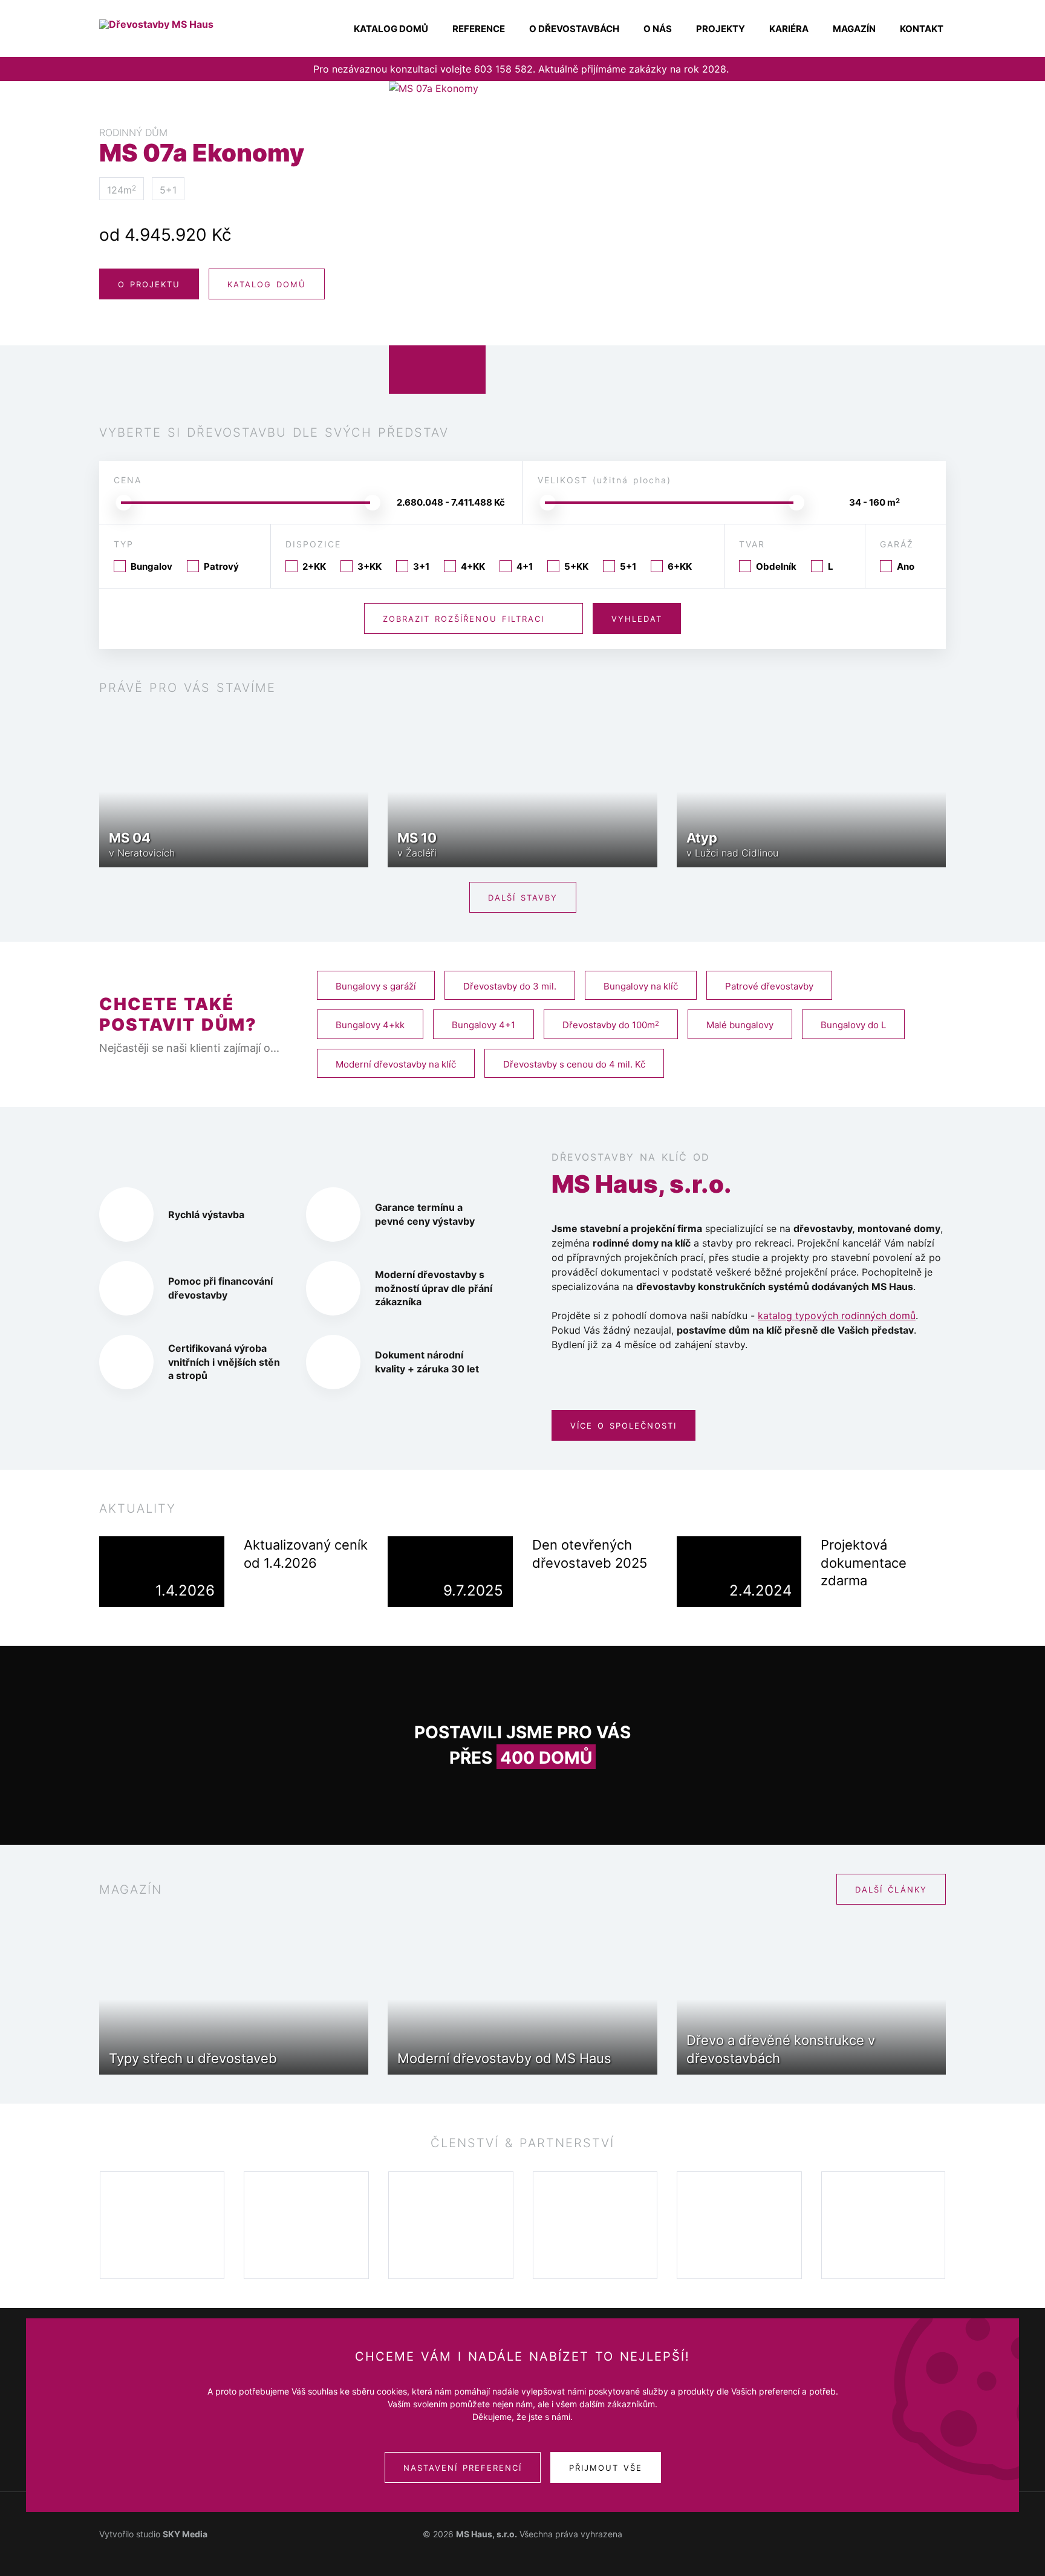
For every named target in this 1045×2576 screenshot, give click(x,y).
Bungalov (151, 566)
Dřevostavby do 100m (611, 1025)
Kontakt (922, 29)
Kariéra (789, 29)
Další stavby (523, 898)
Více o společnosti (623, 1426)
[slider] (123, 503)
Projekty (721, 29)
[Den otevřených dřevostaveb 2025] (450, 1571)
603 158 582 (503, 69)
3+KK (369, 566)
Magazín (854, 29)
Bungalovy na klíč (641, 986)
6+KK (680, 566)
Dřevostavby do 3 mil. (510, 986)
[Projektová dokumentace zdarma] (739, 1571)
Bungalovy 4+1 (483, 1025)
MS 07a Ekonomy (202, 146)
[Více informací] (257, 1590)
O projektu (149, 284)
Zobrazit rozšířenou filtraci (464, 619)
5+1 (628, 566)
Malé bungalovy (740, 1025)
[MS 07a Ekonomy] (667, 238)
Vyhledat (637, 619)
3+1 (421, 566)
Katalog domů (391, 29)
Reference (479, 29)
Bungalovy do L (853, 1025)
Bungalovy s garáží (376, 986)
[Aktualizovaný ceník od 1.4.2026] (162, 1571)
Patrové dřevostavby (769, 986)
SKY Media (185, 2534)
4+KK (473, 566)
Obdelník (776, 566)
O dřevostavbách (574, 29)
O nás (658, 29)
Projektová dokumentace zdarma (864, 1563)
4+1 (525, 566)
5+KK (576, 566)
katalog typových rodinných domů (837, 1316)
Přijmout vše (606, 2468)
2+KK (314, 566)
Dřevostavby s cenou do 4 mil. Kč (574, 1064)
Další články (891, 1890)
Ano (906, 566)
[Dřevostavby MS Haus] (178, 24)
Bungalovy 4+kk (370, 1025)
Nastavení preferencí (463, 2468)
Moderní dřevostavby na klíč (396, 1064)
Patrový (221, 566)
